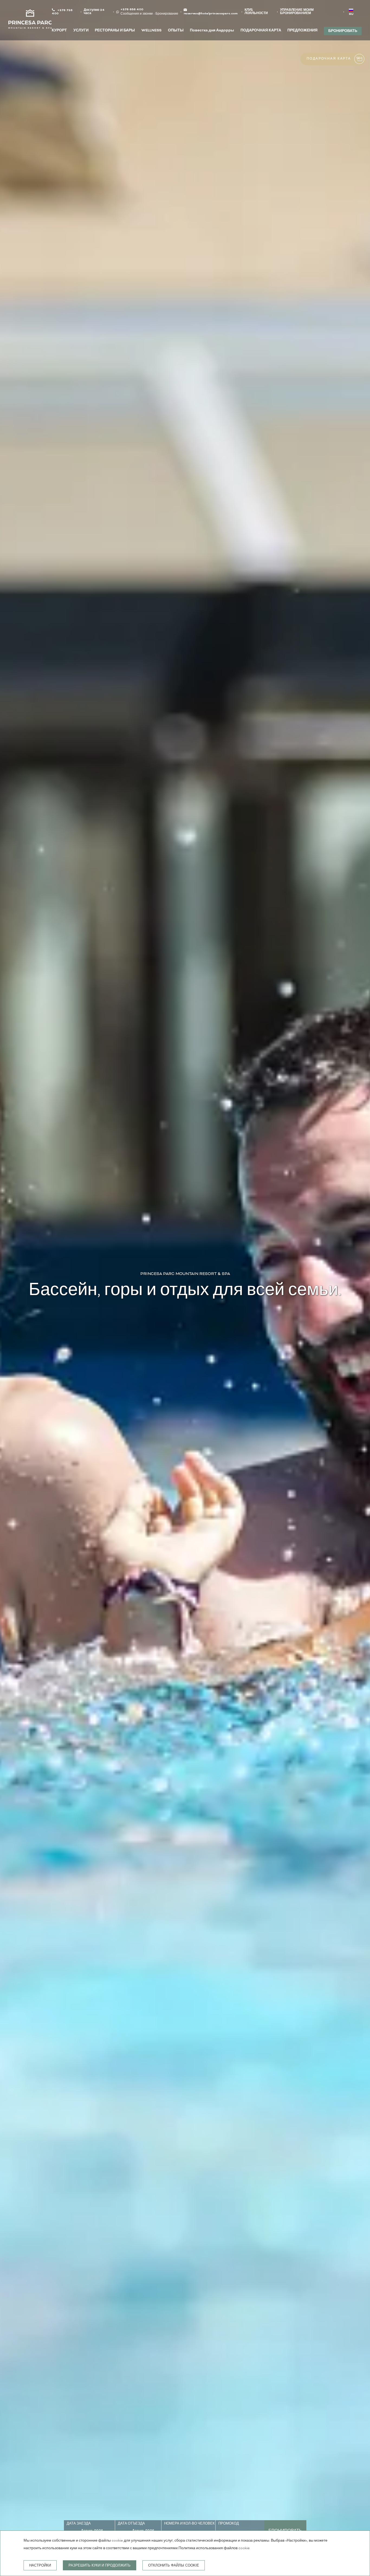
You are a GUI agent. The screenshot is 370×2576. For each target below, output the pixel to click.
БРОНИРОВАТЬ (343, 31)
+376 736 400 (62, 12)
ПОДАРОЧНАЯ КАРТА (261, 31)
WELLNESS (151, 31)
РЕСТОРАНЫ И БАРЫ (115, 31)
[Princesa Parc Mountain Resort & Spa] (30, 20)
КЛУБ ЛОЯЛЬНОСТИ (256, 12)
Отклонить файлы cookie (174, 2565)
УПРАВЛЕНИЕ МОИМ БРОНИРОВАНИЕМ (297, 12)
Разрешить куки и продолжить (100, 2565)
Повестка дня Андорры (212, 31)
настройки (40, 2565)
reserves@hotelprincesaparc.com (211, 14)
